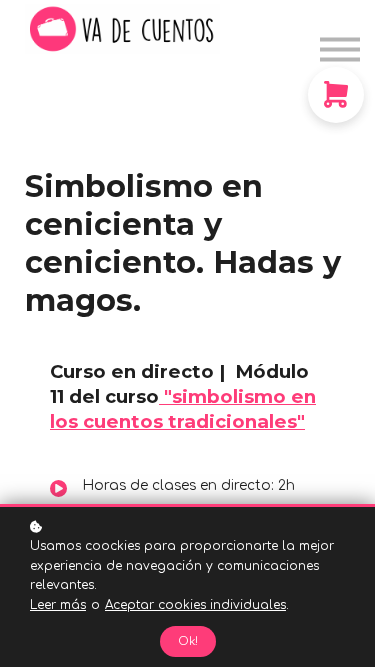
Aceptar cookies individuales (195, 605)
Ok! (188, 641)
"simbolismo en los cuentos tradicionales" (183, 409)
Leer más (58, 605)
